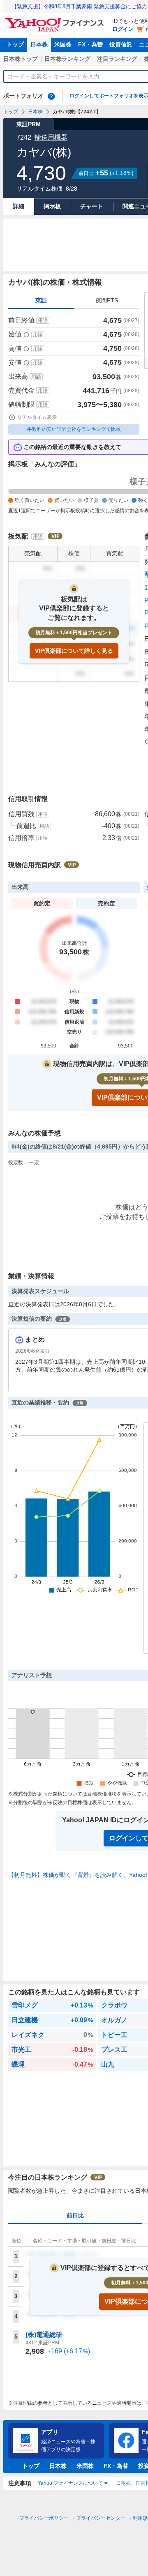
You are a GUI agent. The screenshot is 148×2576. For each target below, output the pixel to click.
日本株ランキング (67, 59)
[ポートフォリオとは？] (51, 96)
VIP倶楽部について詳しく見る (74, 651)
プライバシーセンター (101, 2518)
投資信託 (121, 44)
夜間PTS (107, 300)
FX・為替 (90, 44)
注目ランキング (117, 59)
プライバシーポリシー (44, 2518)
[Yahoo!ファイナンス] (56, 20)
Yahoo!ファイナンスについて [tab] (70, 2483)
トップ (15, 44)
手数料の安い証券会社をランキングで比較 (74, 429)
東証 (41, 300)
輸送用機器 (51, 137)
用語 (43, 320)
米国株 (63, 44)
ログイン (123, 29)
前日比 (75, 2215)
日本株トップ (21, 59)
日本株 (39, 44)
